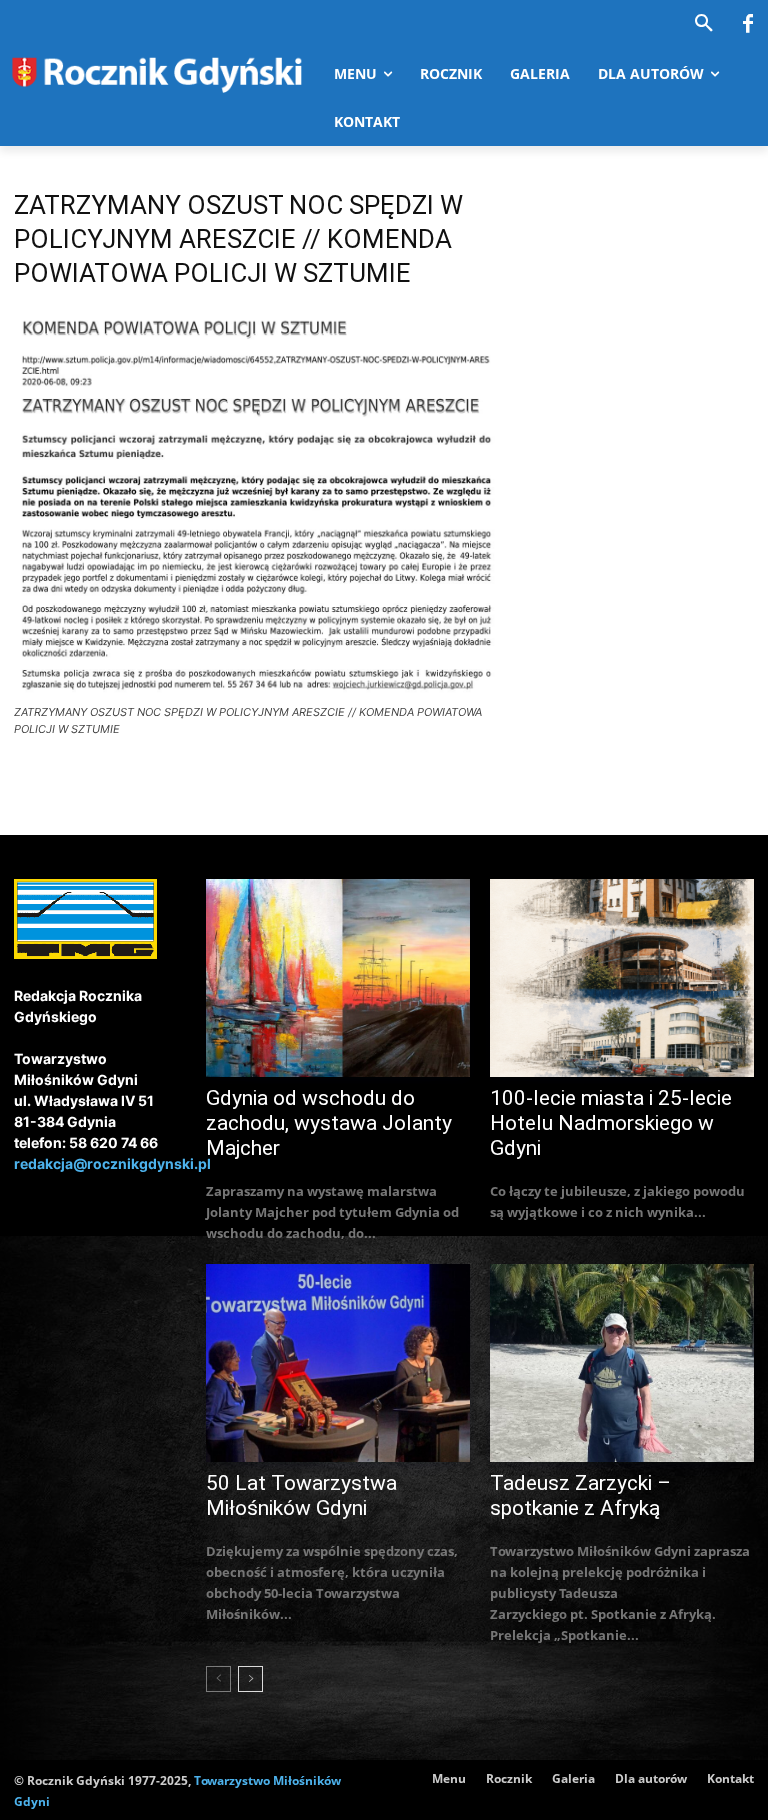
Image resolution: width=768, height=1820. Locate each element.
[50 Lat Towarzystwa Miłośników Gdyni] (338, 1363)
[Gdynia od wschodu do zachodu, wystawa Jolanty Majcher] (338, 978)
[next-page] (250, 1679)
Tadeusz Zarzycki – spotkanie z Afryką (580, 1495)
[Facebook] (748, 25)
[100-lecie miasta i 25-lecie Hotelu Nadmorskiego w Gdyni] (622, 978)
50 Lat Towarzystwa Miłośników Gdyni (301, 1495)
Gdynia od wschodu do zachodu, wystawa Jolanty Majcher (329, 1123)
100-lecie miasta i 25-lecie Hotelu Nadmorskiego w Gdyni (611, 1123)
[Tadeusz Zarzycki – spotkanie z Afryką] (622, 1363)
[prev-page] (218, 1679)
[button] (704, 24)
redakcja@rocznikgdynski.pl (112, 1163)
